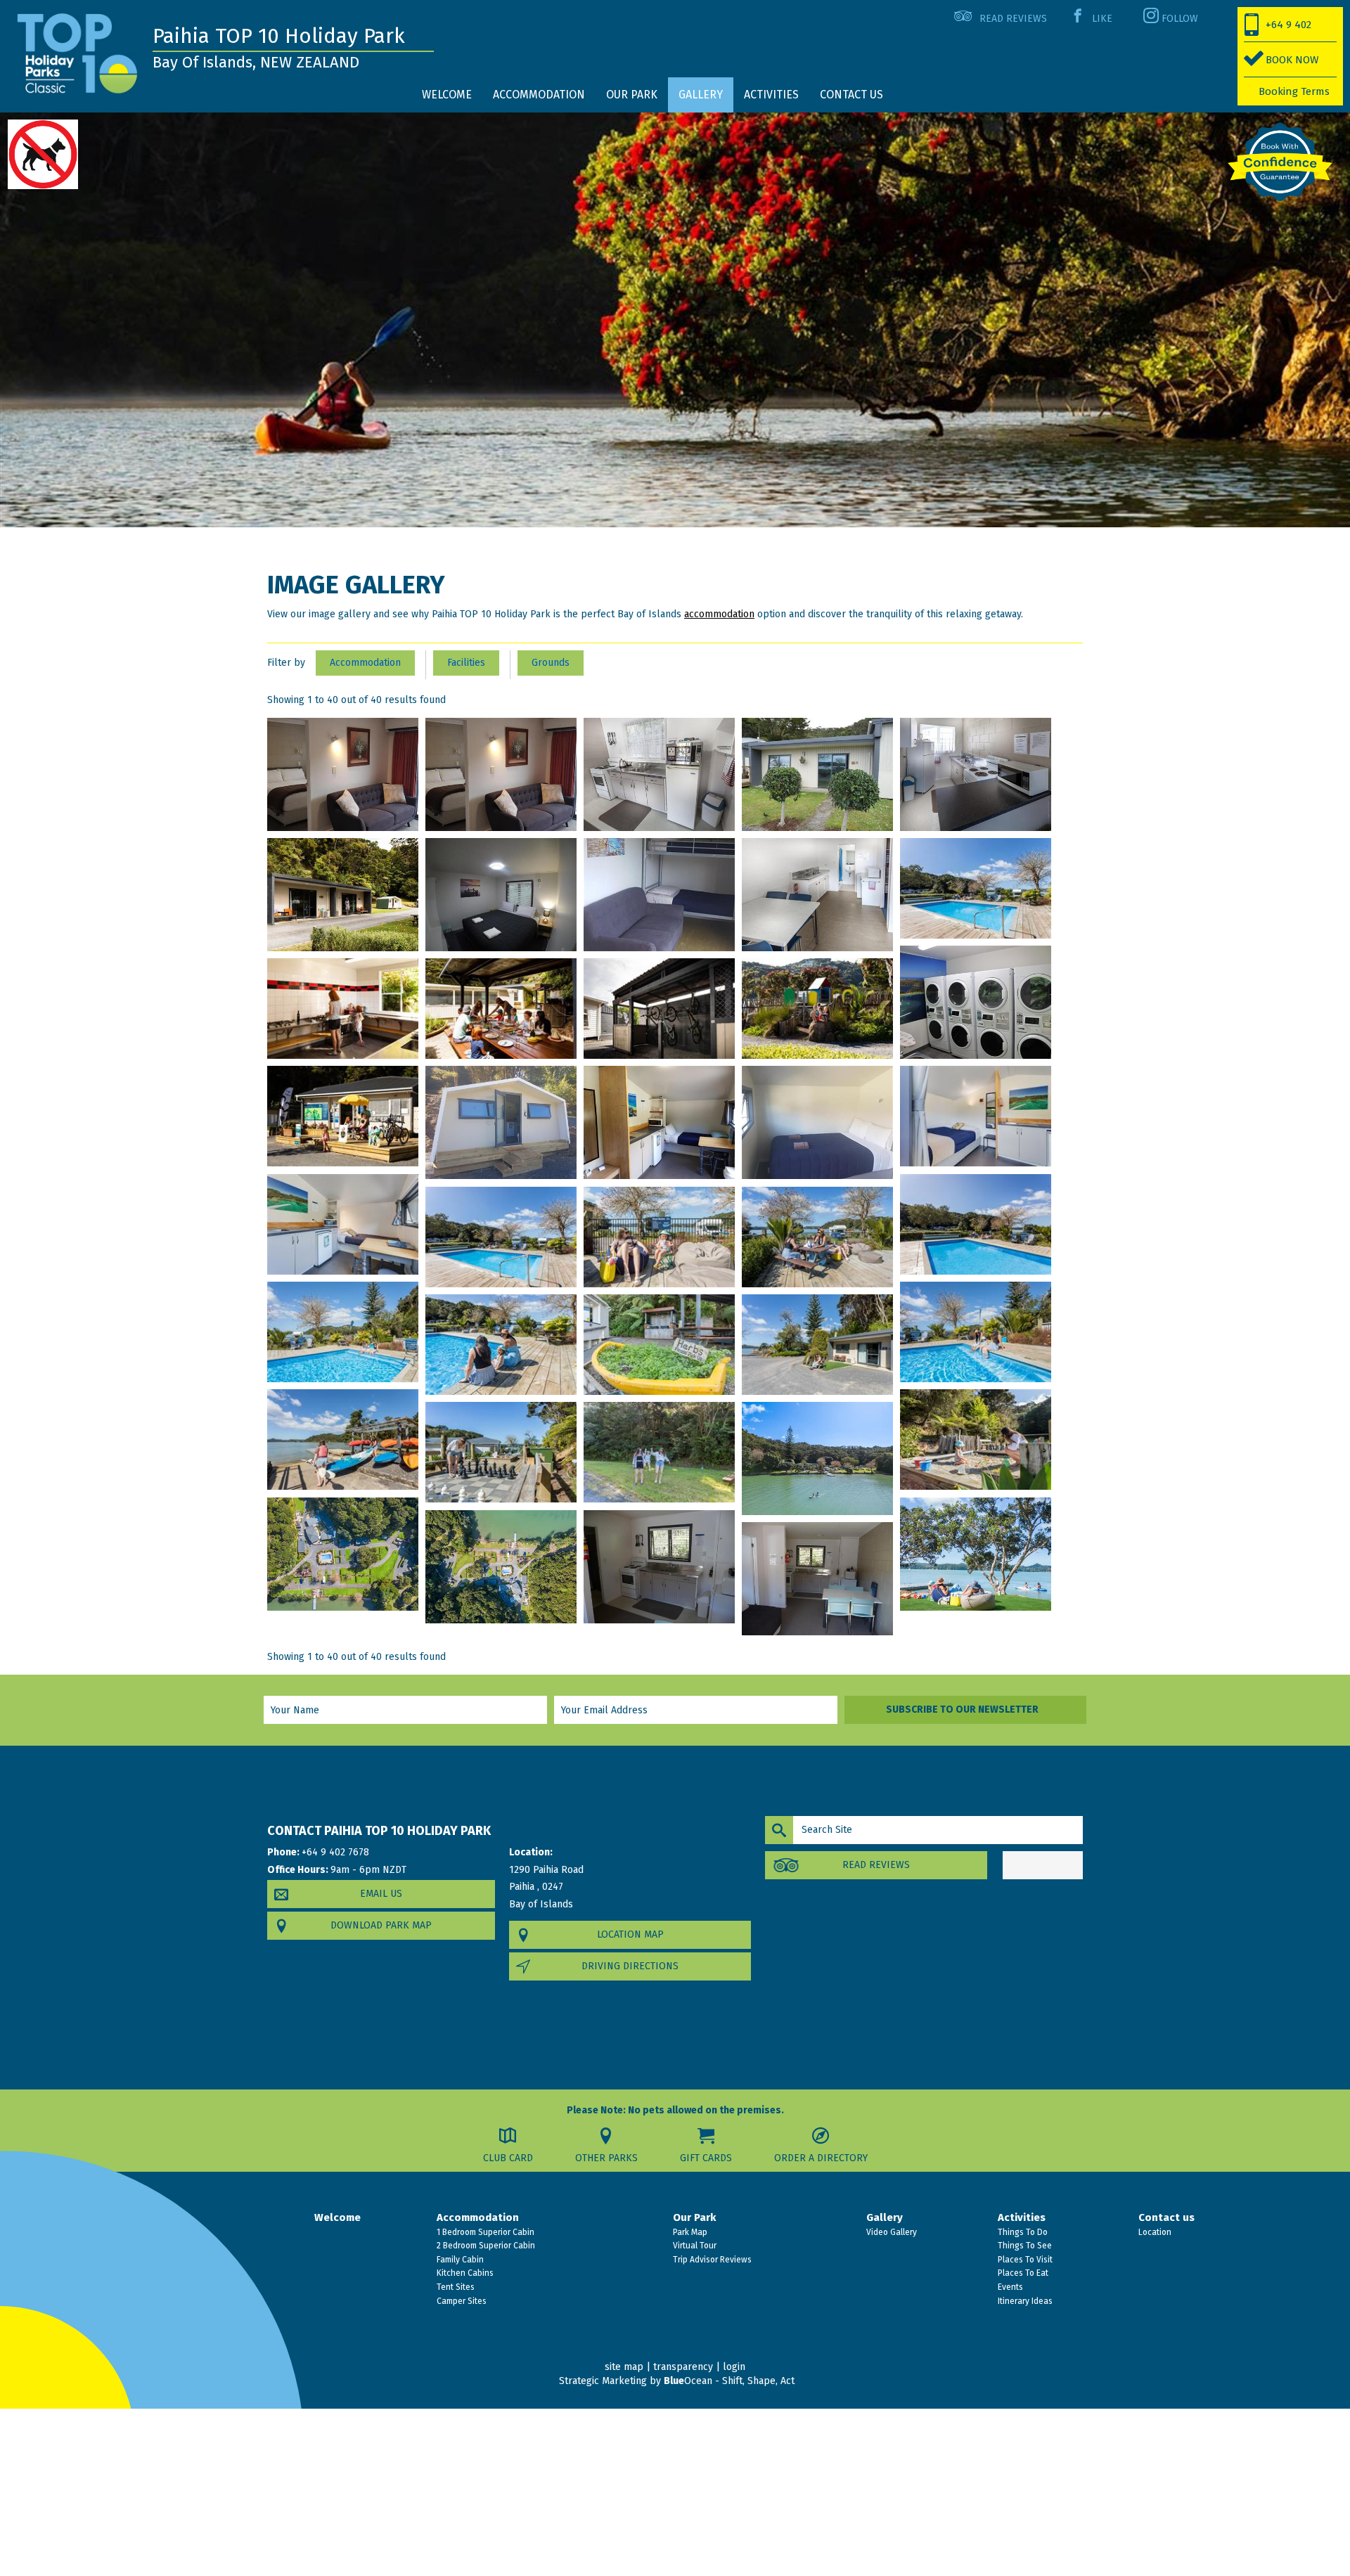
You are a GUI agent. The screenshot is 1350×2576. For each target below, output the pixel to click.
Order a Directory (821, 2158)
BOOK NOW (1292, 60)
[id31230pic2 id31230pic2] (343, 1009)
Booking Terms (1294, 91)
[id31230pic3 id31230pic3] (501, 1009)
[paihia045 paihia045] (343, 1554)
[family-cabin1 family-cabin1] (343, 895)
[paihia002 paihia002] (343, 1224)
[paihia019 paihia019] (501, 1345)
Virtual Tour (694, 2246)
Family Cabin (459, 2260)
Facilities (466, 663)
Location (1154, 2232)
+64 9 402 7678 (1278, 30)
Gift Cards (706, 2158)
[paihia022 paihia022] (817, 1345)
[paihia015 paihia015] (659, 1237)
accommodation (719, 614)
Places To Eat (1022, 2273)
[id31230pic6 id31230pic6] (659, 1009)
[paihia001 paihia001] (976, 1116)
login (734, 2367)
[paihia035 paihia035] (976, 1440)
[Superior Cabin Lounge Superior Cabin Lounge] (817, 1579)
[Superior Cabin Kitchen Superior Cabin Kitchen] (659, 1567)
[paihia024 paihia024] (343, 1440)
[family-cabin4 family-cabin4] (817, 895)
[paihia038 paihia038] (501, 1452)
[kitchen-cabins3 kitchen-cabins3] (817, 1122)
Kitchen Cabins (464, 2273)
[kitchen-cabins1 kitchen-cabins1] (501, 1122)
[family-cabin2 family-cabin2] (501, 895)
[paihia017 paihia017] (343, 1332)
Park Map (689, 2232)
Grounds (551, 663)
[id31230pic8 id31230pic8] (817, 1009)
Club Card (508, 2158)
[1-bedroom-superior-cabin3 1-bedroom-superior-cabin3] (659, 774)
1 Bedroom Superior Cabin (484, 2232)
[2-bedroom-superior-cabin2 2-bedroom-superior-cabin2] (976, 774)
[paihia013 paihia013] (976, 1224)
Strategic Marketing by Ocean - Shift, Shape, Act (677, 2381)
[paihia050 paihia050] (976, 1554)
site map (624, 2367)
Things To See (1024, 2246)
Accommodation (365, 663)
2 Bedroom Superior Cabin (485, 2246)
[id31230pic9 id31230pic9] (343, 1116)
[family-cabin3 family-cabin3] (659, 895)
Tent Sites (455, 2287)
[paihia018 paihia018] (976, 1332)
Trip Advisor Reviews (711, 2260)
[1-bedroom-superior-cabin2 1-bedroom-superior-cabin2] (501, 774)
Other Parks (606, 2158)
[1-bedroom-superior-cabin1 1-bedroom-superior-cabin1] (343, 774)
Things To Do (1022, 2232)
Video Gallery (891, 2232)
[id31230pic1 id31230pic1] (976, 888)
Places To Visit (1024, 2260)
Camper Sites (461, 2301)
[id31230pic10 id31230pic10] (976, 1002)
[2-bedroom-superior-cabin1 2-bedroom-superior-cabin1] (817, 774)
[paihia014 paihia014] (501, 1237)
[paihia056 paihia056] (501, 1567)
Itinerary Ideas (1024, 2301)
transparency (683, 2367)
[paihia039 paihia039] (659, 1452)
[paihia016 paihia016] (817, 1237)
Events (1009, 2287)
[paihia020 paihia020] (659, 1345)
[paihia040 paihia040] (817, 1458)
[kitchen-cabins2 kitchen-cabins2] (659, 1122)
